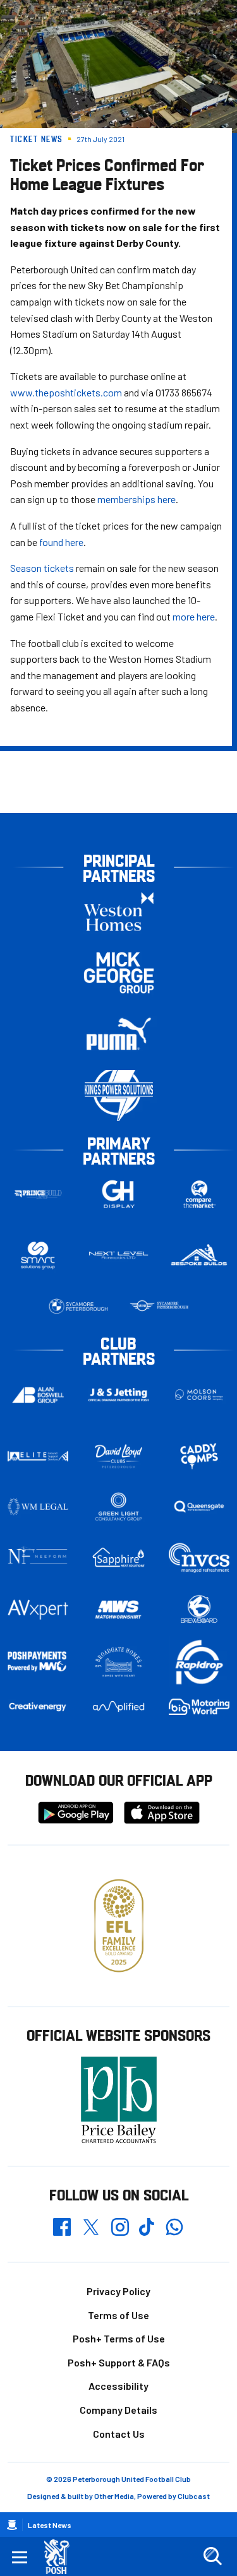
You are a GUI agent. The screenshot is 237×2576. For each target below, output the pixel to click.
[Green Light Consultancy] (119, 1507)
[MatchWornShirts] (119, 1610)
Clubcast (194, 2496)
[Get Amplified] (119, 1706)
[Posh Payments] (38, 1662)
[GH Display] (119, 1195)
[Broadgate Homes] (119, 1662)
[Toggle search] (212, 2556)
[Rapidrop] (199, 1662)
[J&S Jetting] (119, 1395)
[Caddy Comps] (199, 1456)
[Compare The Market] (199, 1195)
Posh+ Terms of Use (119, 2338)
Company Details (118, 2410)
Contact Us (119, 2434)
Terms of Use (118, 2315)
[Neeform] (38, 1558)
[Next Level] (119, 1255)
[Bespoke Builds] (199, 1255)
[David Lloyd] (119, 1456)
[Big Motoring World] (199, 1707)
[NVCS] (199, 1558)
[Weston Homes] (119, 912)
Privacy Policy (118, 2291)
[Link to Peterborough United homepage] (62, 2557)
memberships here (137, 499)
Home (12, 2525)
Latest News (50, 2525)
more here (194, 616)
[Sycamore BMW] (78, 1307)
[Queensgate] (199, 1507)
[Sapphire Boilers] (119, 1558)
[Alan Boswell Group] (38, 1395)
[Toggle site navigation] (20, 2556)
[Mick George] (119, 973)
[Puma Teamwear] (119, 1034)
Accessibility (118, 2386)
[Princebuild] (38, 1195)
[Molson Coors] (199, 1395)
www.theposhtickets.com (66, 392)
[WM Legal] (38, 1507)
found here (61, 542)
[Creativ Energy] (38, 1707)
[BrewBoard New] (199, 1610)
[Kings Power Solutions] (119, 1095)
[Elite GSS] (38, 1456)
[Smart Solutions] (38, 1256)
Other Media (114, 2496)
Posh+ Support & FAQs (119, 2362)
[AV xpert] (38, 1610)
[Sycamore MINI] (159, 1307)
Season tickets (42, 568)
